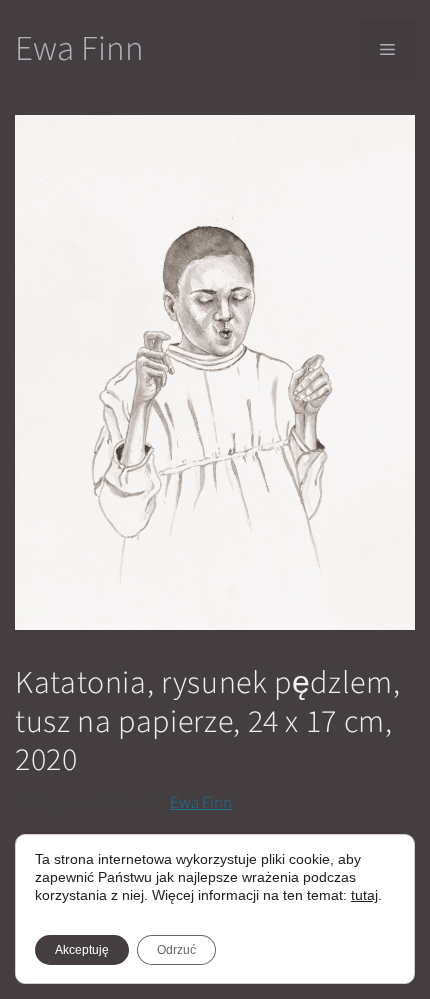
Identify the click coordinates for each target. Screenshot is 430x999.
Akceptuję (82, 950)
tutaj (364, 895)
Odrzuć (176, 950)
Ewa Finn (79, 49)
